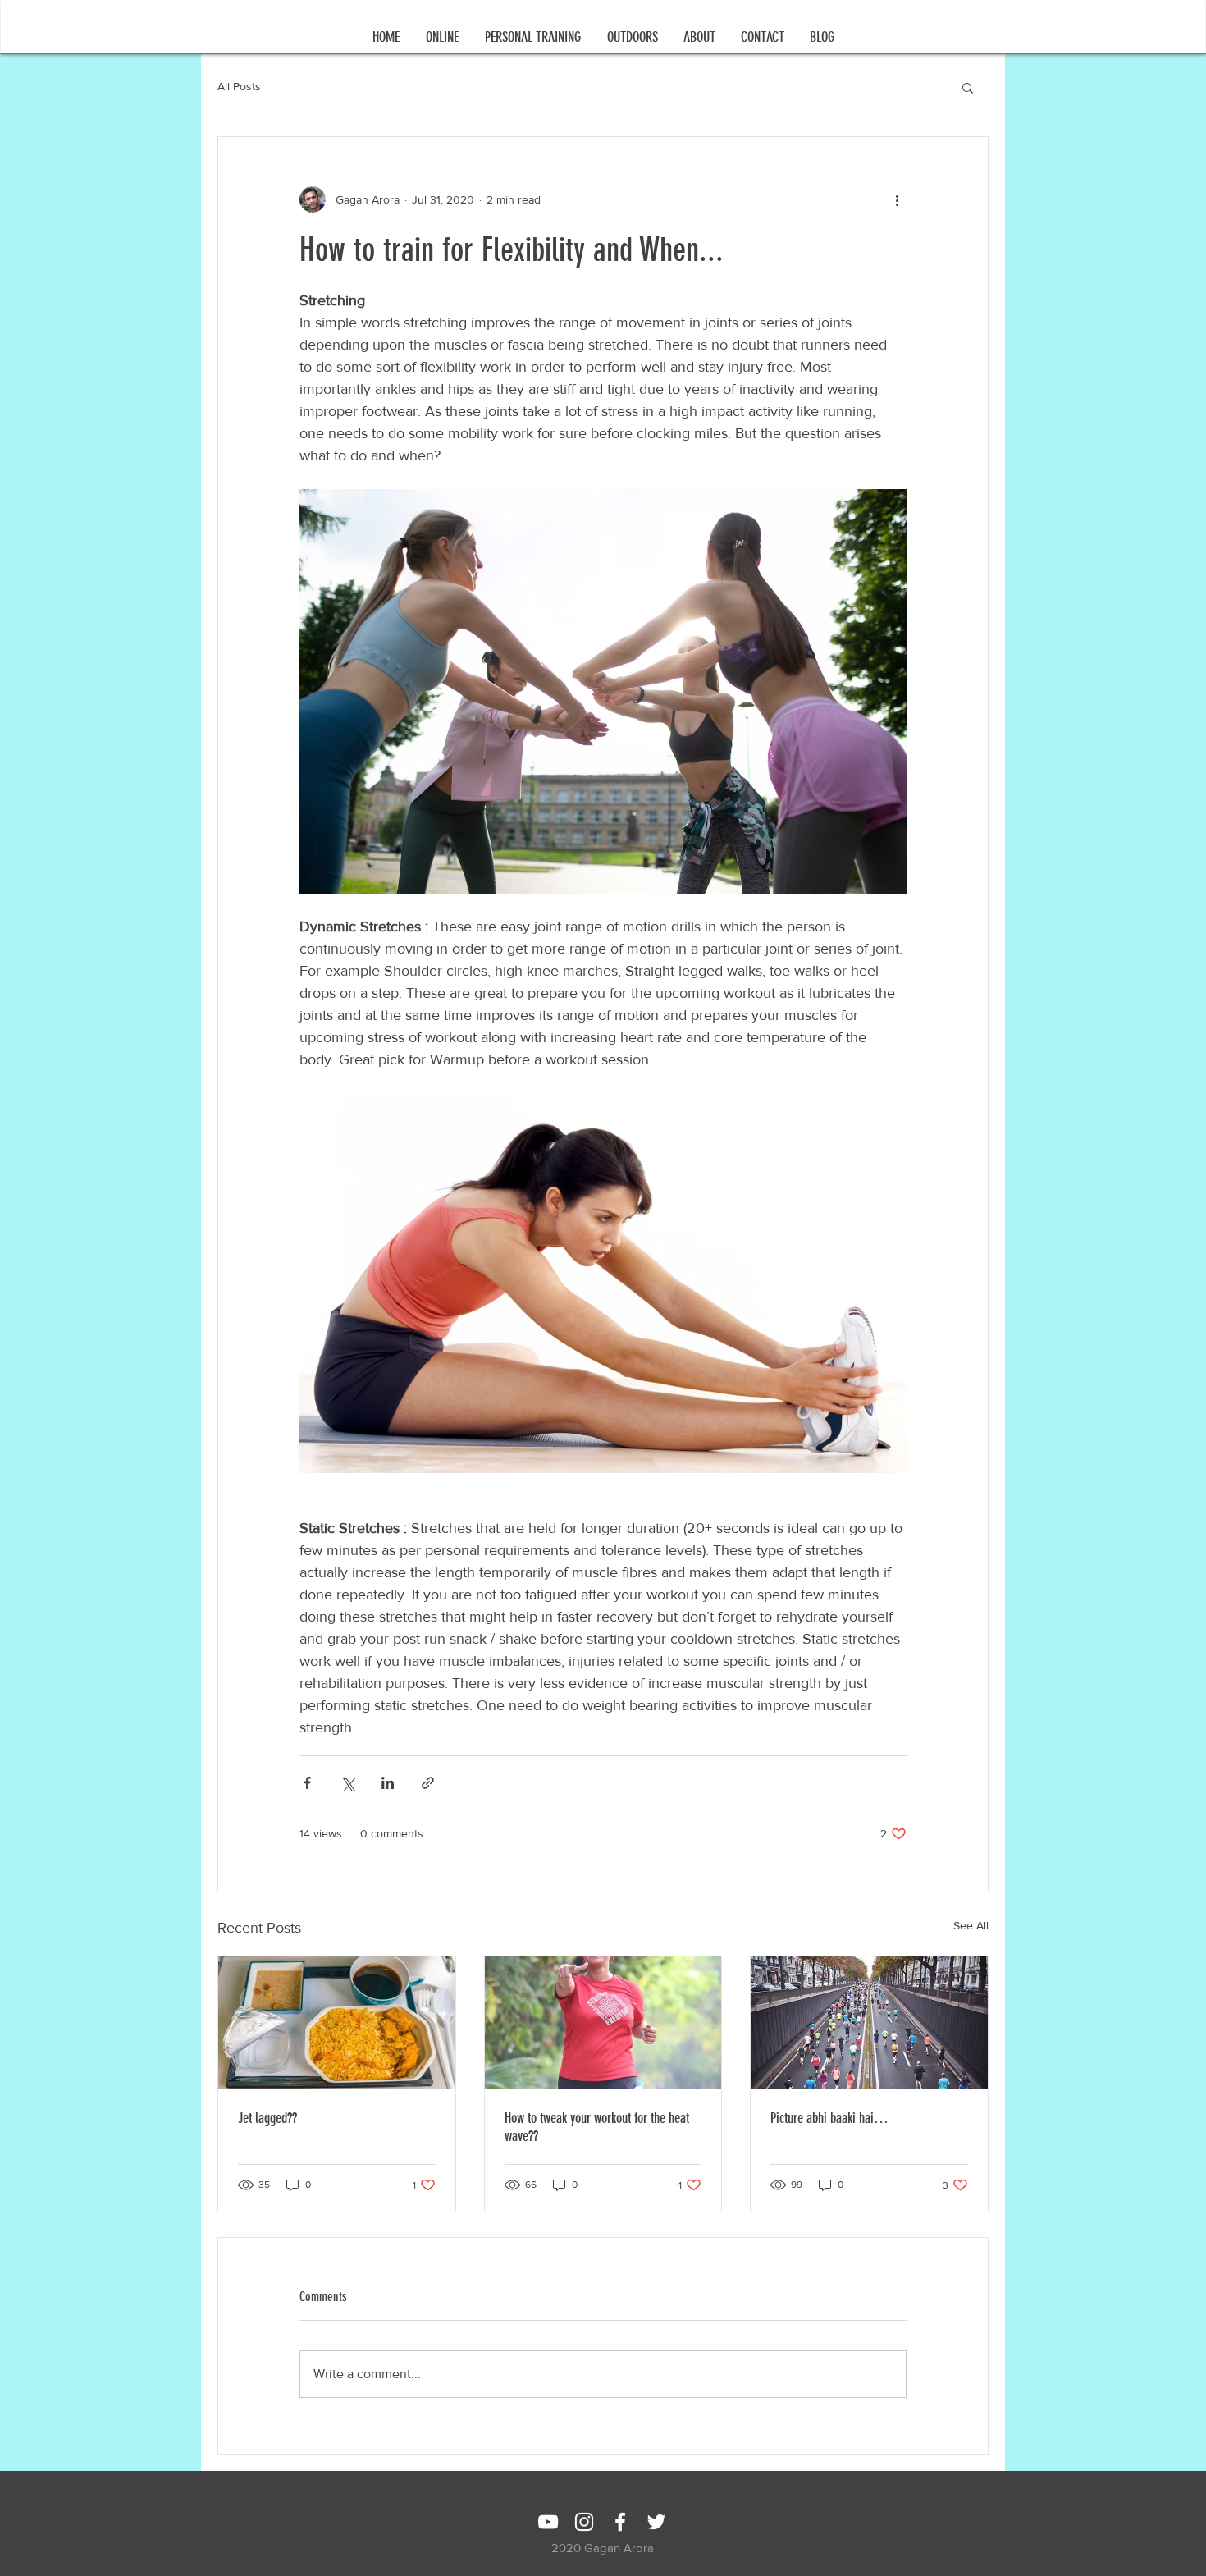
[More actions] (897, 199)
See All (971, 1925)
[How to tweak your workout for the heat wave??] (603, 2023)
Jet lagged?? (267, 2118)
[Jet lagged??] (337, 2023)
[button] (442, 37)
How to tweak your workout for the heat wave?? (597, 2127)
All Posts (239, 86)
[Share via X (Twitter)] (347, 1783)
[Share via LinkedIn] (388, 1783)
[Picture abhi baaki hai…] (869, 2023)
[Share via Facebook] (307, 1783)
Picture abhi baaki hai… (829, 2118)
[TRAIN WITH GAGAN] (548, 2522)
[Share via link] (428, 1783)
